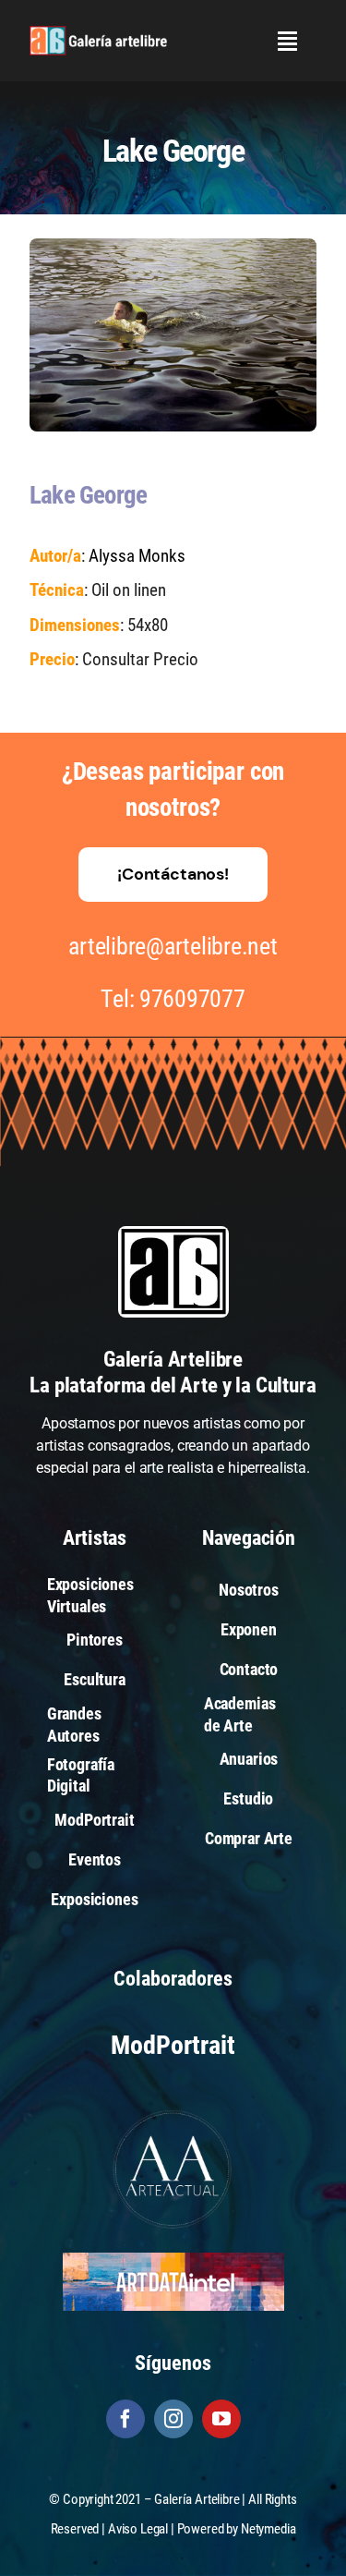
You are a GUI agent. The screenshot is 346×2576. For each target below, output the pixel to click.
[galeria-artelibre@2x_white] (98, 33)
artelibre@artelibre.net (173, 946)
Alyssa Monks (137, 556)
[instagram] (173, 2419)
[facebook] (125, 2419)
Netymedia (268, 2529)
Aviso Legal (138, 2529)
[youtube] (221, 2419)
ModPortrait (173, 2045)
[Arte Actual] (173, 2113)
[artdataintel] (173, 2260)
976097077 (192, 999)
